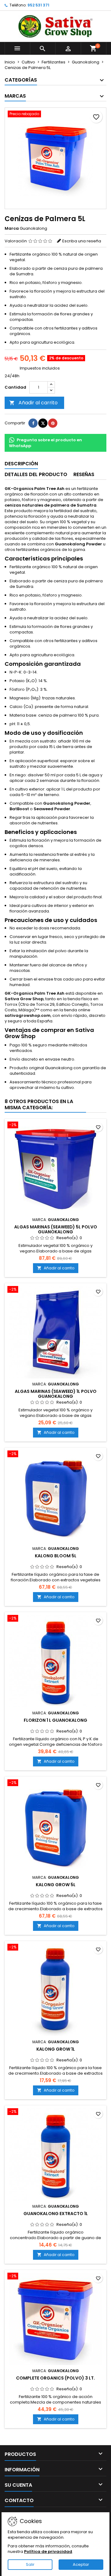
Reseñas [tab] (84, 474)
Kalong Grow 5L (56, 1885)
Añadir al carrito (33, 403)
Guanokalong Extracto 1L (56, 2214)
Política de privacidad (48, 2552)
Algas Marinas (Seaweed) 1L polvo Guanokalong (56, 1394)
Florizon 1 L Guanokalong (55, 1720)
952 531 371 (38, 5)
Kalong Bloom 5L (56, 1556)
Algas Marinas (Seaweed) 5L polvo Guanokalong (56, 1229)
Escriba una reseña (82, 241)
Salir (30, 2564)
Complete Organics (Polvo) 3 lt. (55, 2378)
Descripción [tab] (21, 464)
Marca (12, 228)
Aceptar (81, 2564)
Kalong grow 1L (56, 2049)
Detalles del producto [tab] (36, 474)
